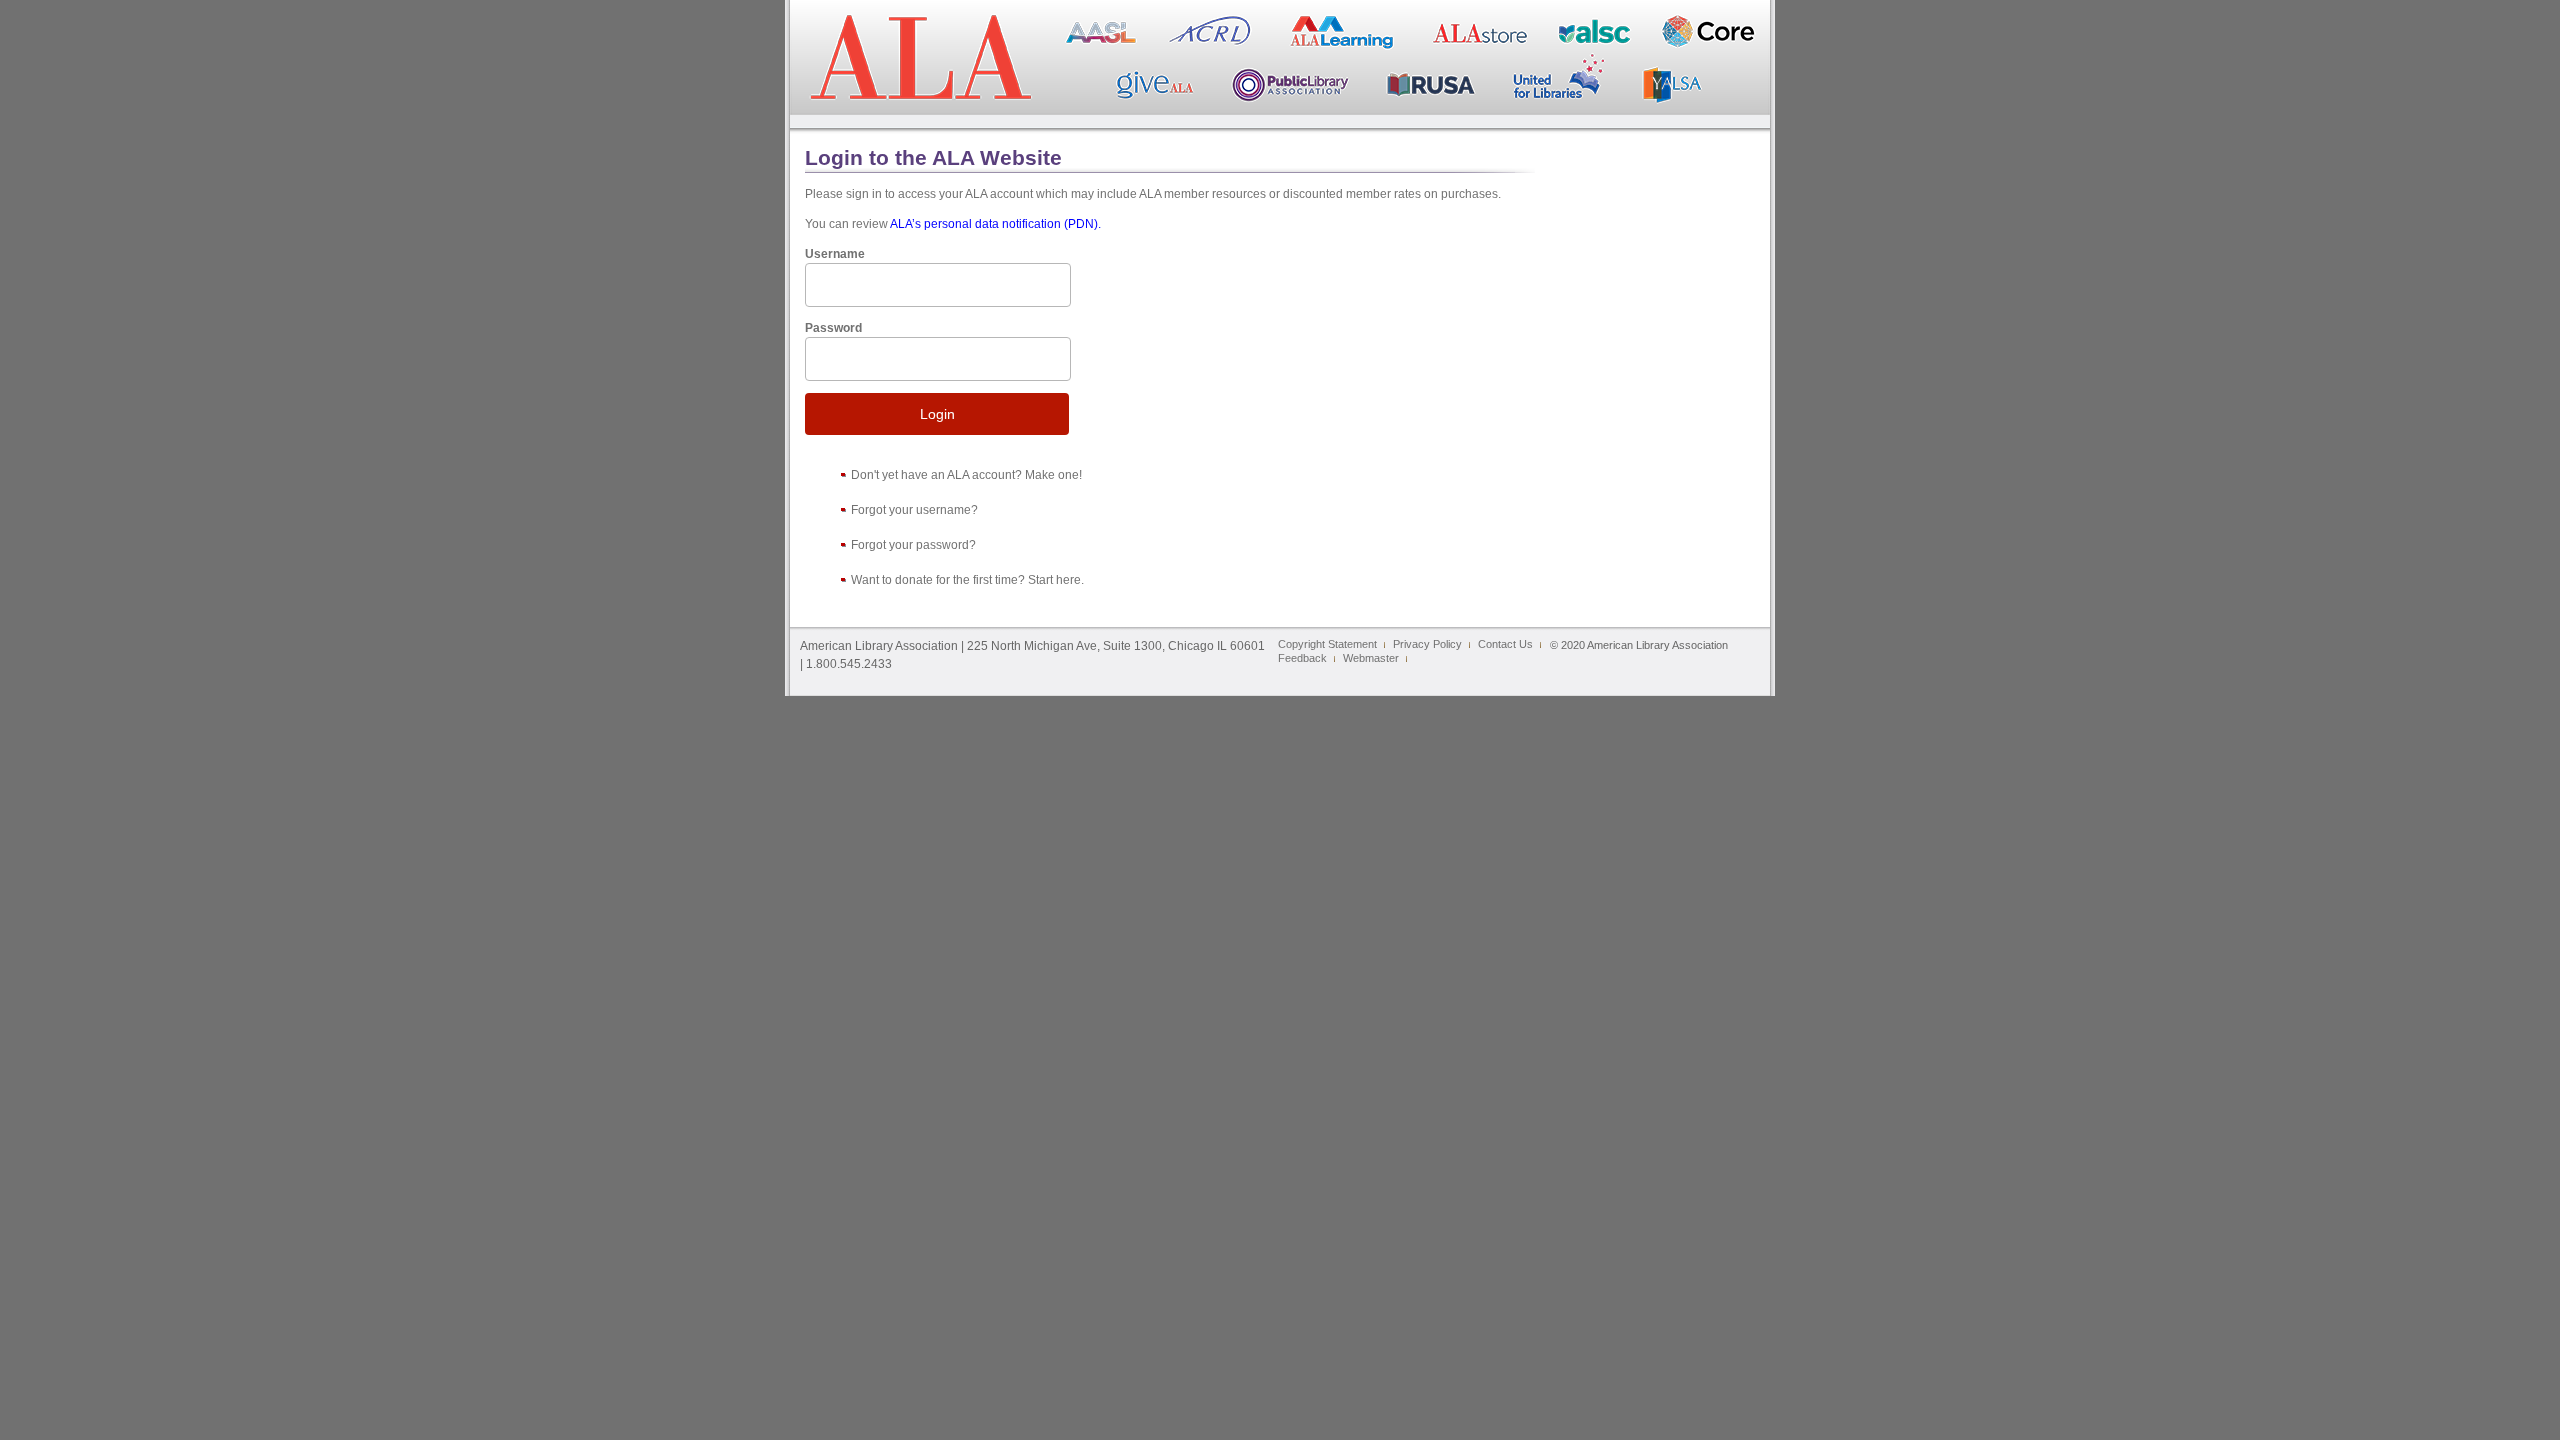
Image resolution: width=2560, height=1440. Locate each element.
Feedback (1302, 658)
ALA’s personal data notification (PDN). (995, 224)
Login (937, 414)
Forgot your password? (913, 545)
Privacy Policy (1427, 644)
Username (835, 254)
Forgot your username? (914, 510)
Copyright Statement (1327, 644)
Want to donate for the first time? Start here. (967, 580)
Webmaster (1371, 658)
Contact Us (1505, 644)
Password (833, 328)
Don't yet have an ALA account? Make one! (966, 475)
